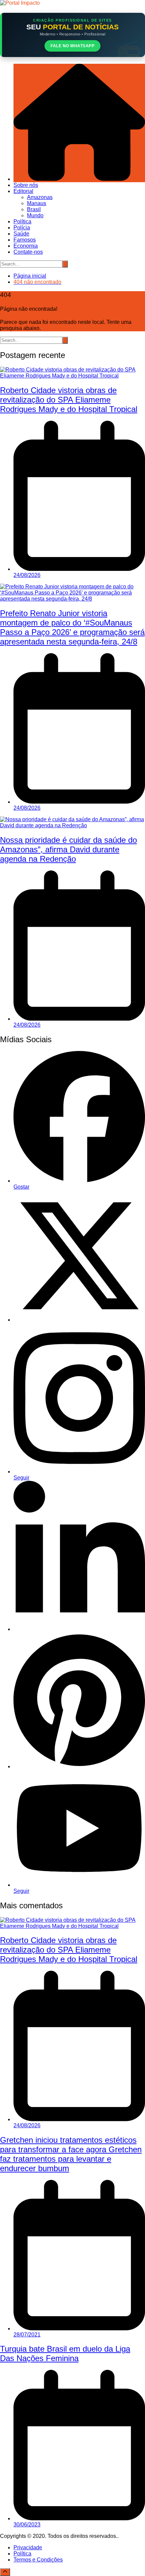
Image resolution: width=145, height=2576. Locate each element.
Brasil (34, 209)
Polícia (22, 228)
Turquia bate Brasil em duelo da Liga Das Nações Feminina (65, 2353)
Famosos (25, 240)
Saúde (21, 234)
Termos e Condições (38, 2560)
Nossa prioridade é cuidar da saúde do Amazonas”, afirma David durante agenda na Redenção (68, 849)
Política (22, 221)
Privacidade (28, 2547)
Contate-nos (28, 252)
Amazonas (40, 197)
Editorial (23, 191)
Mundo (35, 215)
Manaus (37, 203)
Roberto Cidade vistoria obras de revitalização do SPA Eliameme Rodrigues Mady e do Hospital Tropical (69, 400)
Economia (26, 246)
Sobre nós (26, 185)
